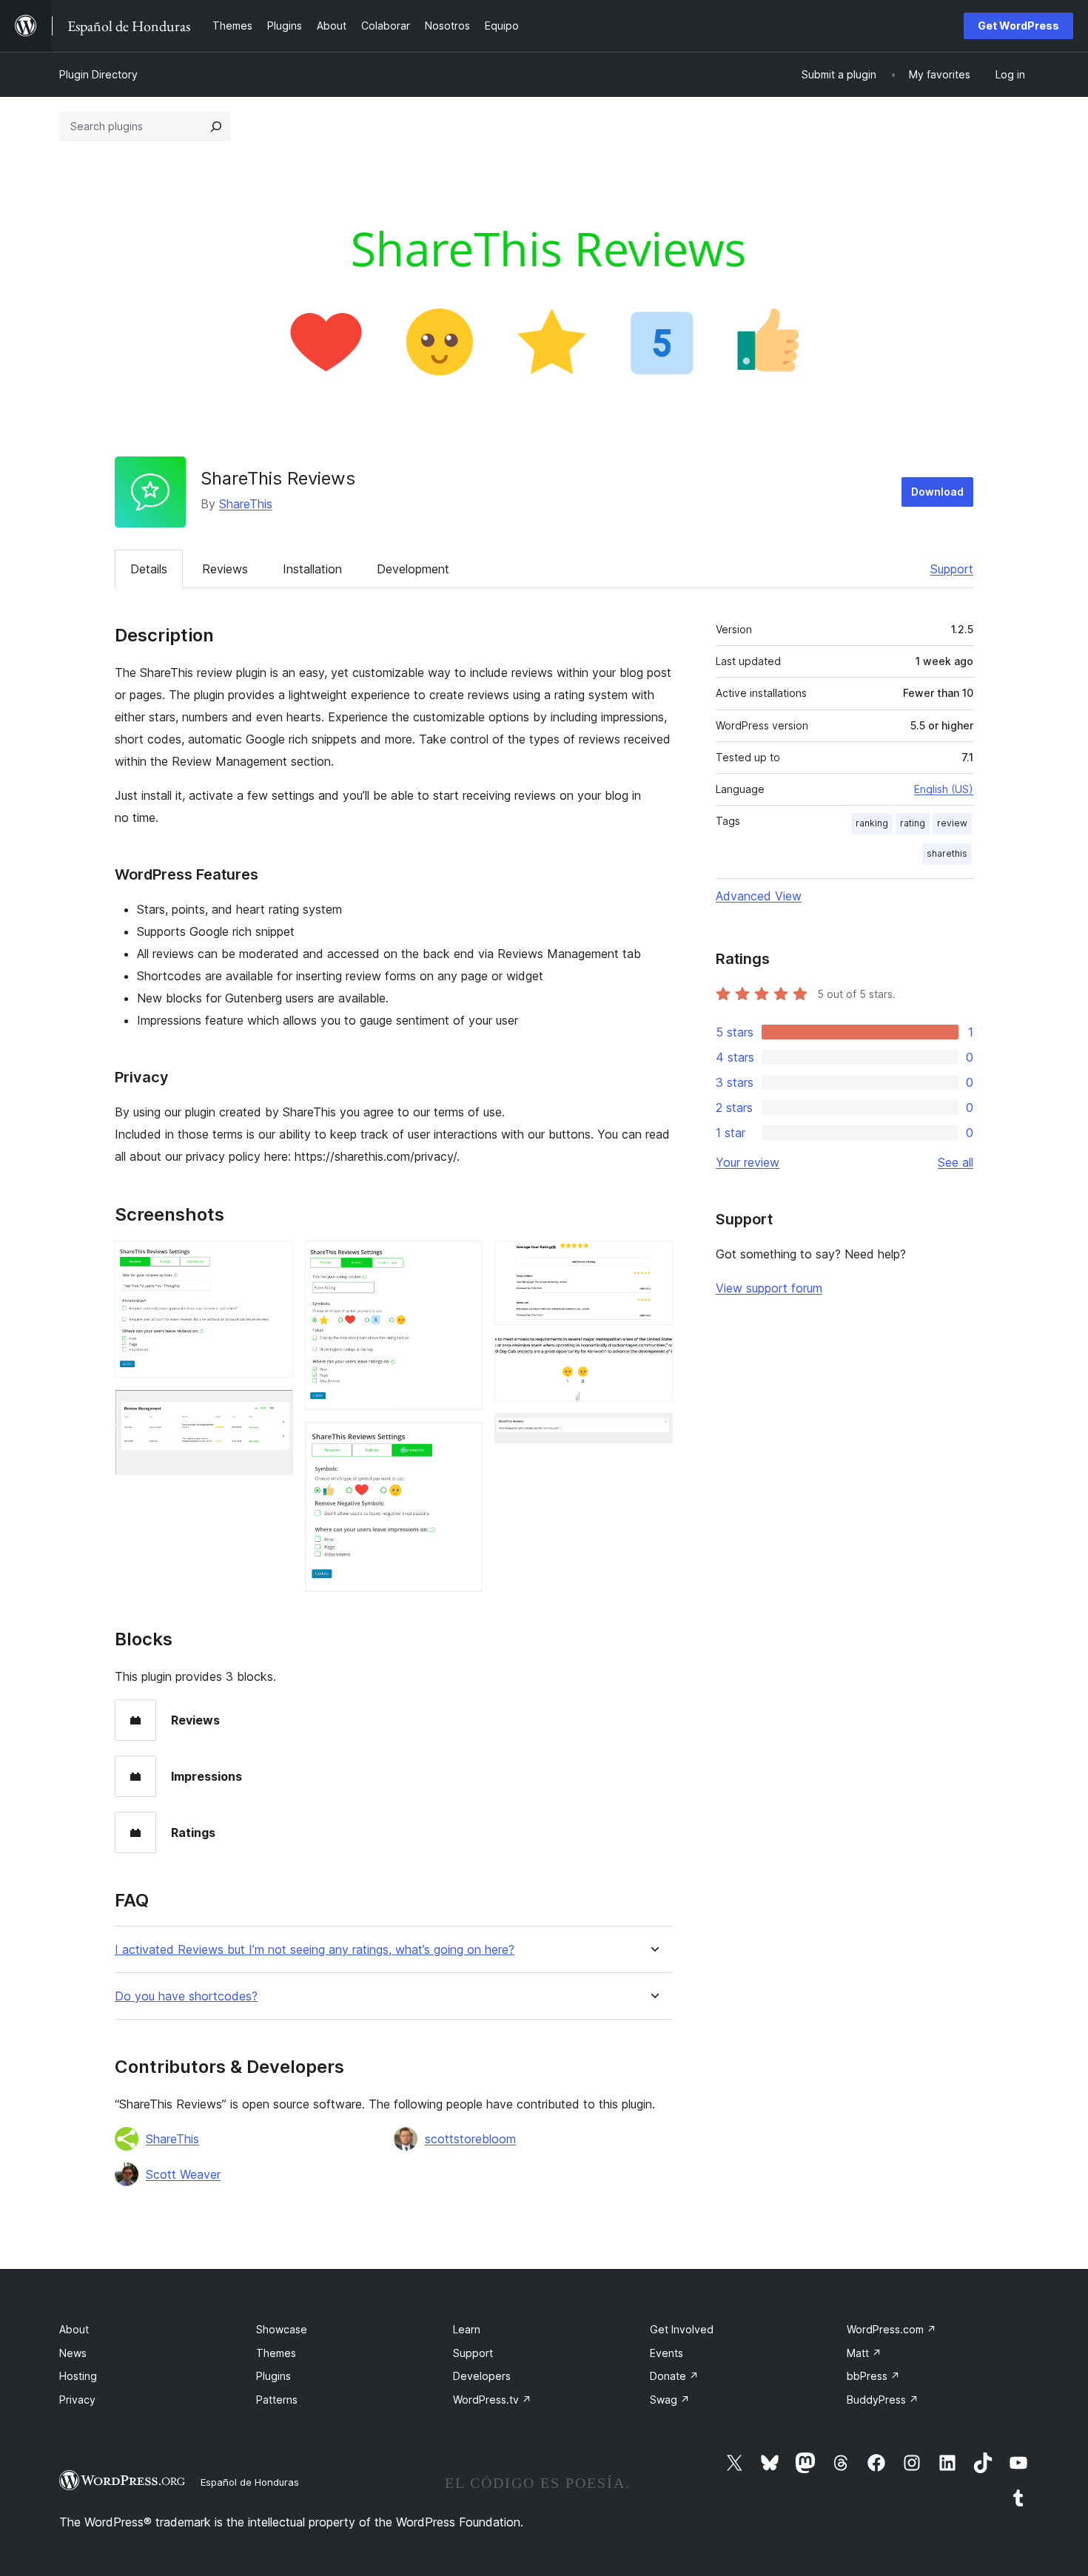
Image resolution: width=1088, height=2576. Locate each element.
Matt (864, 2353)
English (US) (944, 789)
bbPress (873, 2376)
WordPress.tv (492, 2400)
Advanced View (759, 896)
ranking (872, 823)
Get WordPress (1018, 26)
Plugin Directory (98, 74)
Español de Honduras (250, 2482)
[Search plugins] (216, 127)
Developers (482, 2376)
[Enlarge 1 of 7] (273, 1261)
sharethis (947, 853)
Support (952, 569)
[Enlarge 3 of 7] (463, 1261)
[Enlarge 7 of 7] (653, 1433)
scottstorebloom (470, 2139)
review (952, 823)
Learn (467, 2329)
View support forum (769, 1288)
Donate (674, 2376)
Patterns (277, 2400)
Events (666, 2353)
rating (913, 823)
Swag (670, 2400)
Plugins (273, 2376)
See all (956, 1162)
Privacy (77, 2400)
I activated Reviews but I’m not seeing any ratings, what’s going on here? (315, 1950)
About (74, 2329)
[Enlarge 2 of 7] (273, 1409)
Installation (312, 569)
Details (149, 569)
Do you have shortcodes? (186, 1996)
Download (937, 492)
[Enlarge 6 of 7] (653, 1357)
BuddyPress (883, 2400)
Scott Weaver (183, 2174)
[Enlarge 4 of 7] (463, 1442)
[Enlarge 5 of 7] (653, 1261)
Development (413, 569)
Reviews (225, 569)
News (73, 2353)
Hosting (78, 2376)
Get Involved (682, 2329)
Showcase (282, 2329)
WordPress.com (891, 2329)
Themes (276, 2353)
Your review (748, 1162)
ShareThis (246, 504)
